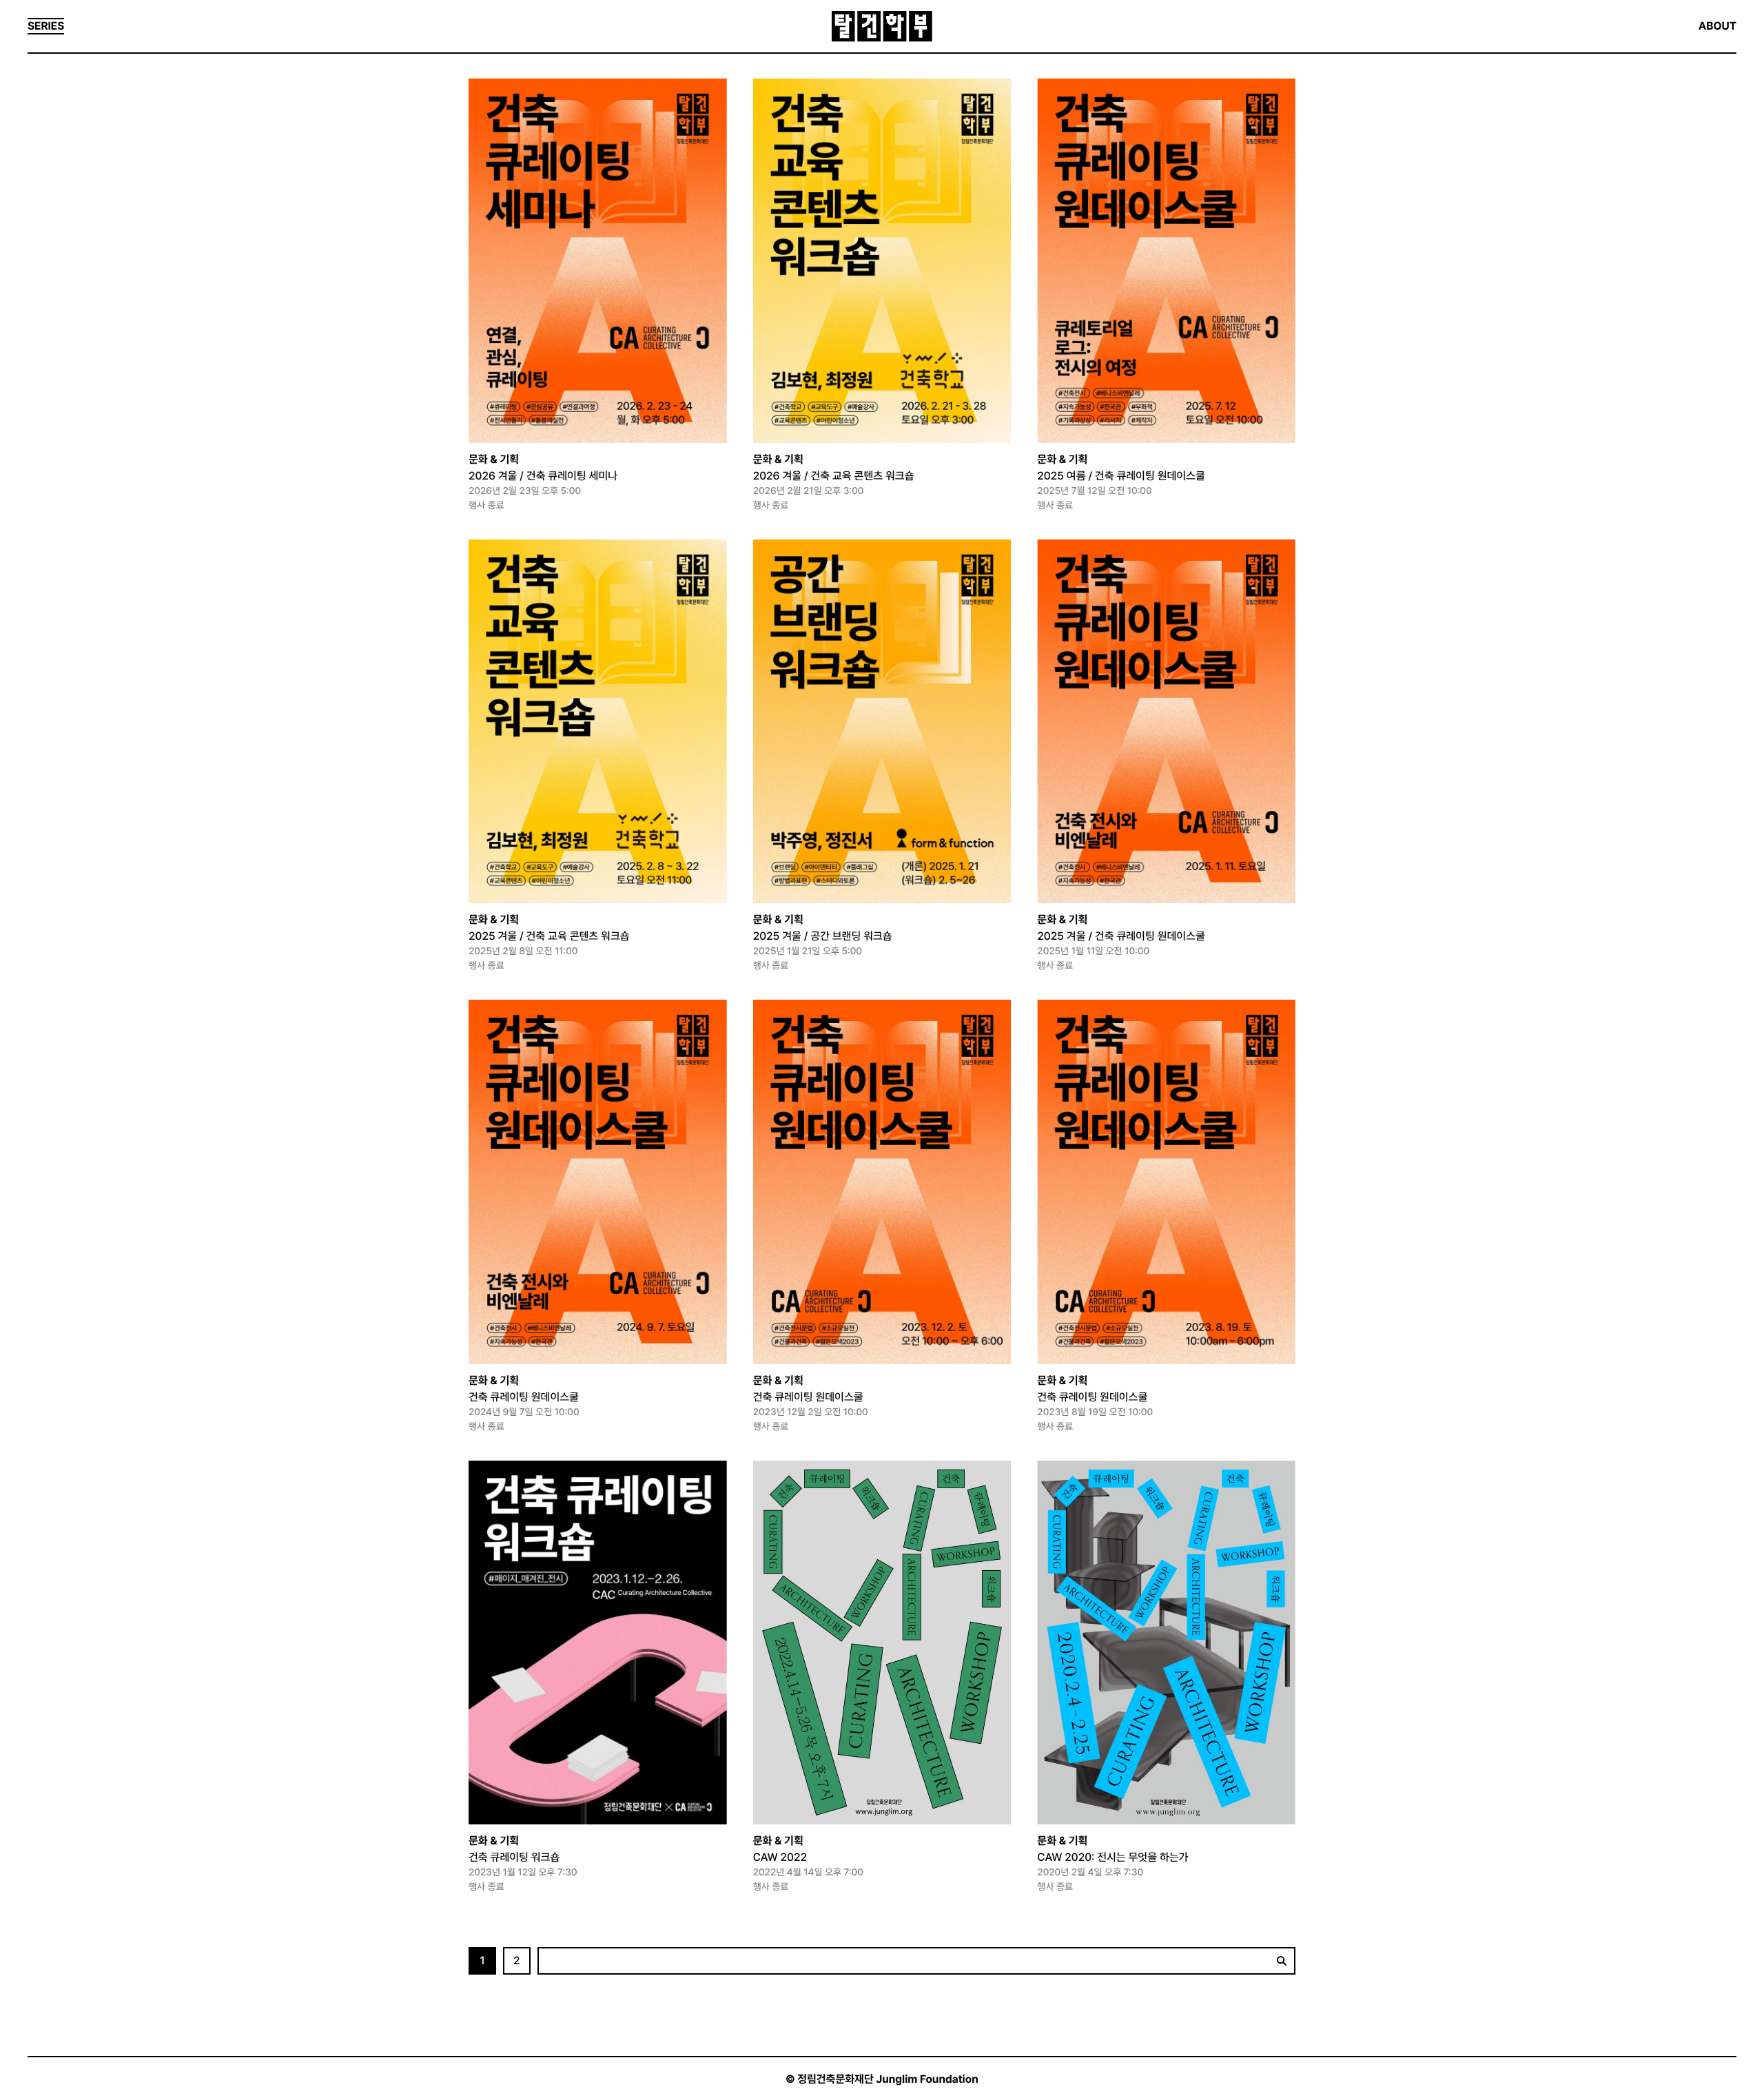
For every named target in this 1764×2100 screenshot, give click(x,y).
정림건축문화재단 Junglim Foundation (888, 2079)
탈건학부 (882, 27)
